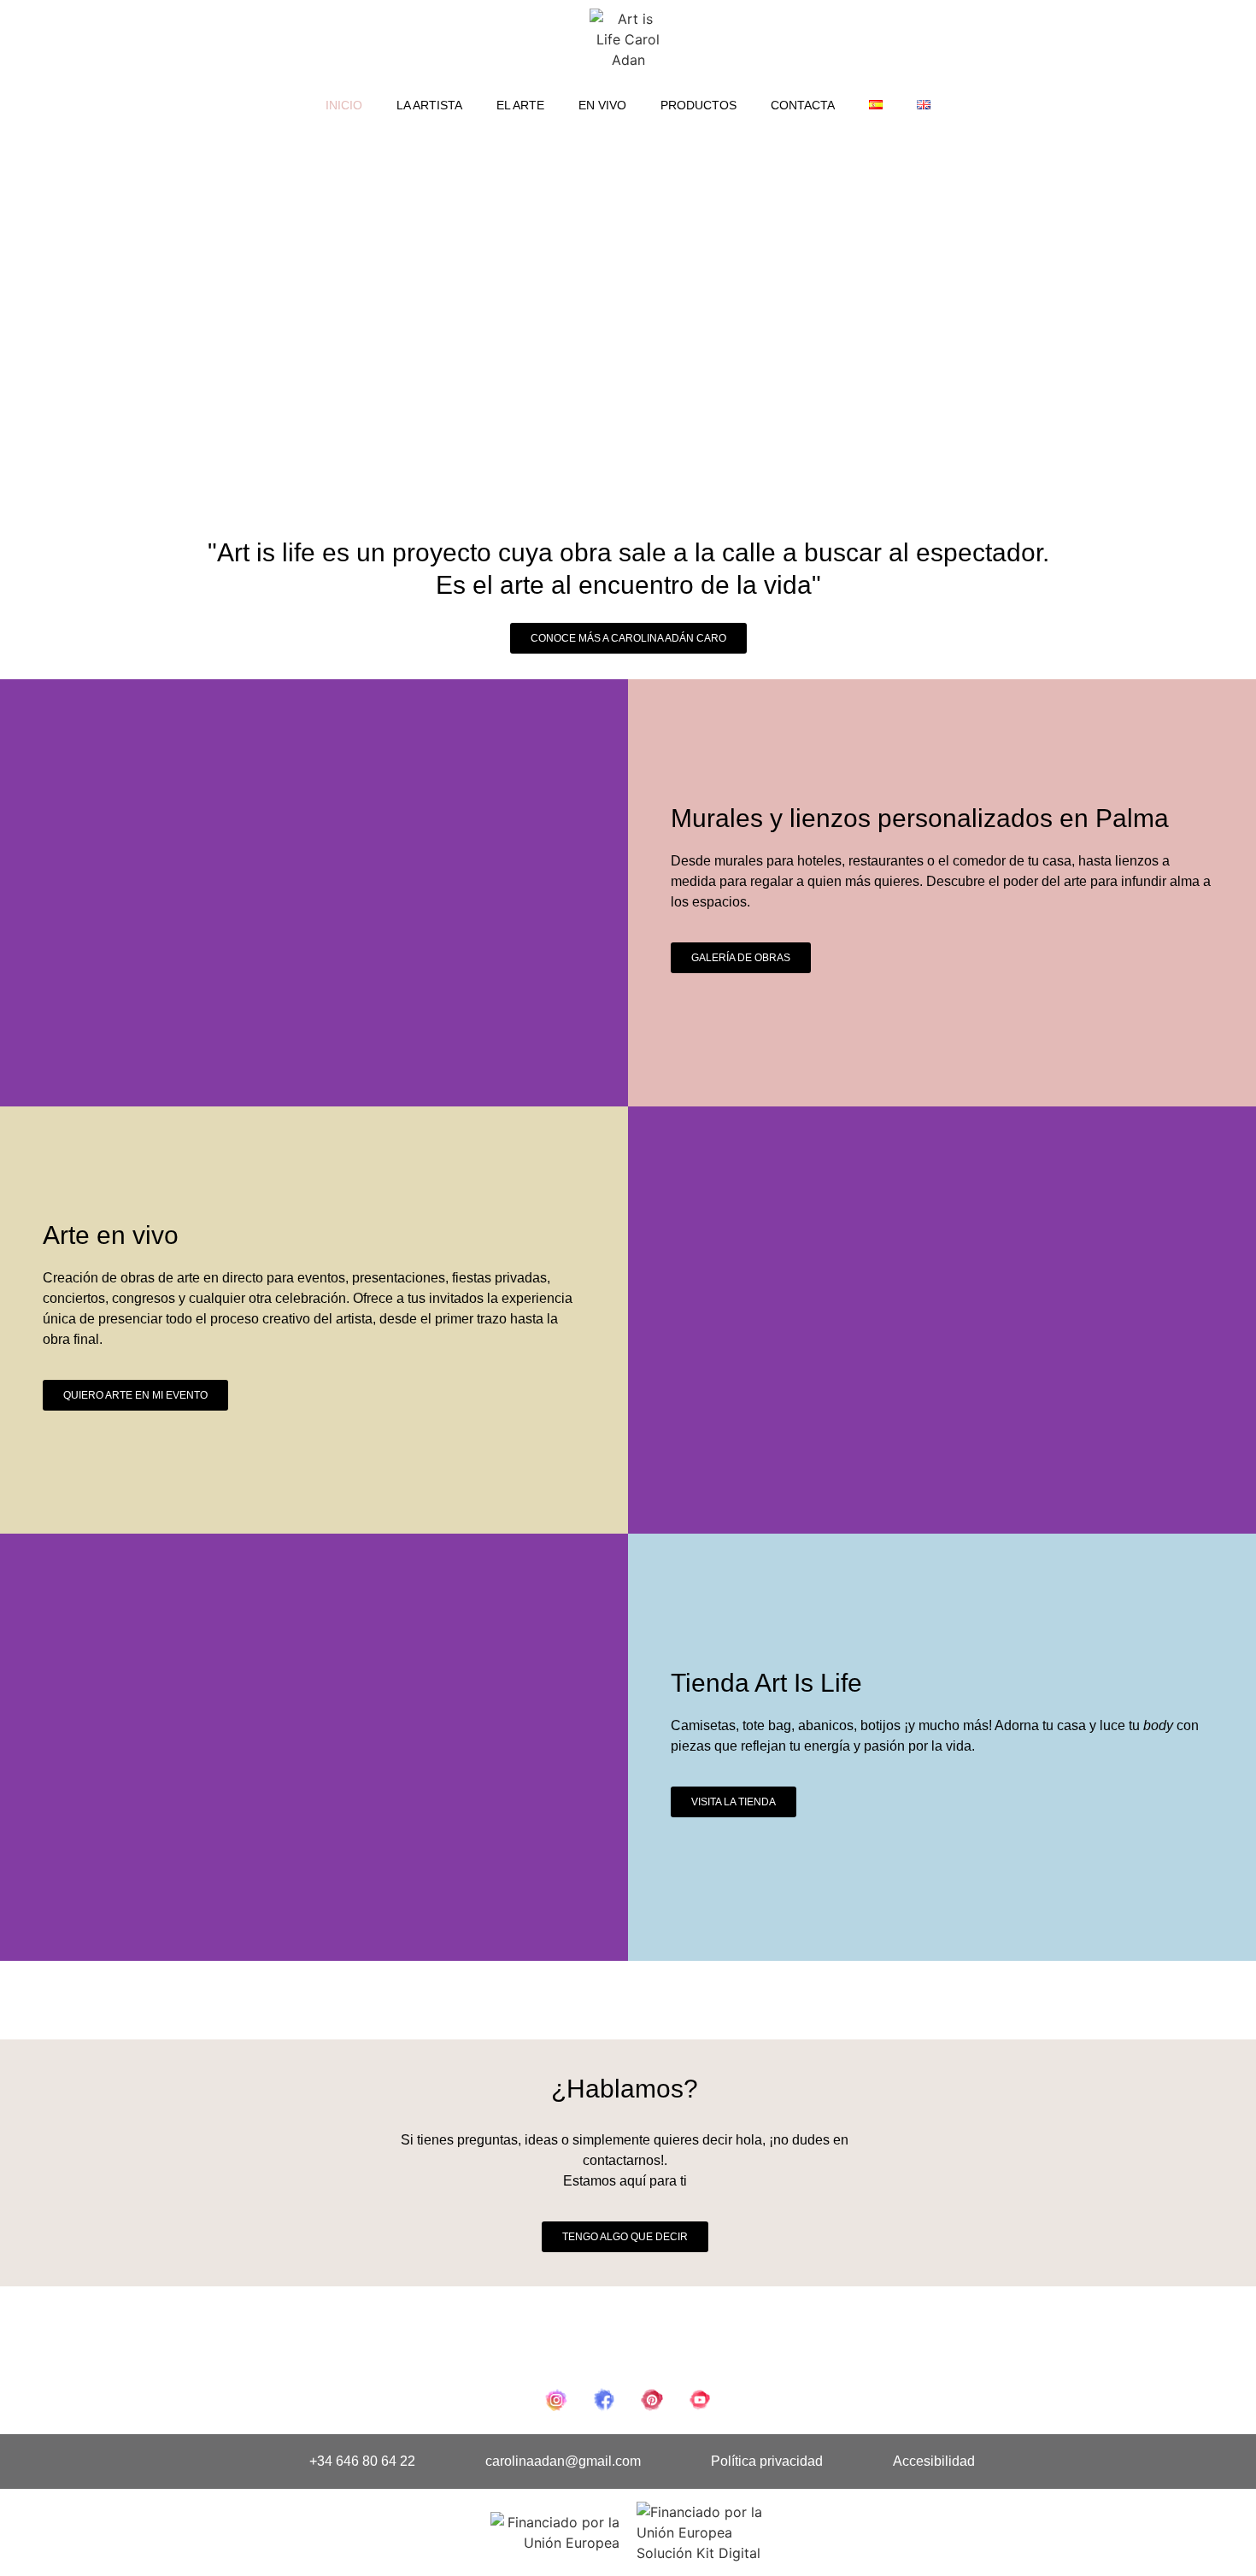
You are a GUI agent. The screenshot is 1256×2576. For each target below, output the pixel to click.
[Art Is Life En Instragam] (556, 2400)
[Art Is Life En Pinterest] (652, 2400)
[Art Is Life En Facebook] (604, 2400)
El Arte (520, 105)
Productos (698, 105)
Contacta (803, 105)
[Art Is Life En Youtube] (700, 2400)
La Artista (429, 105)
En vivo (602, 105)
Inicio (344, 105)
